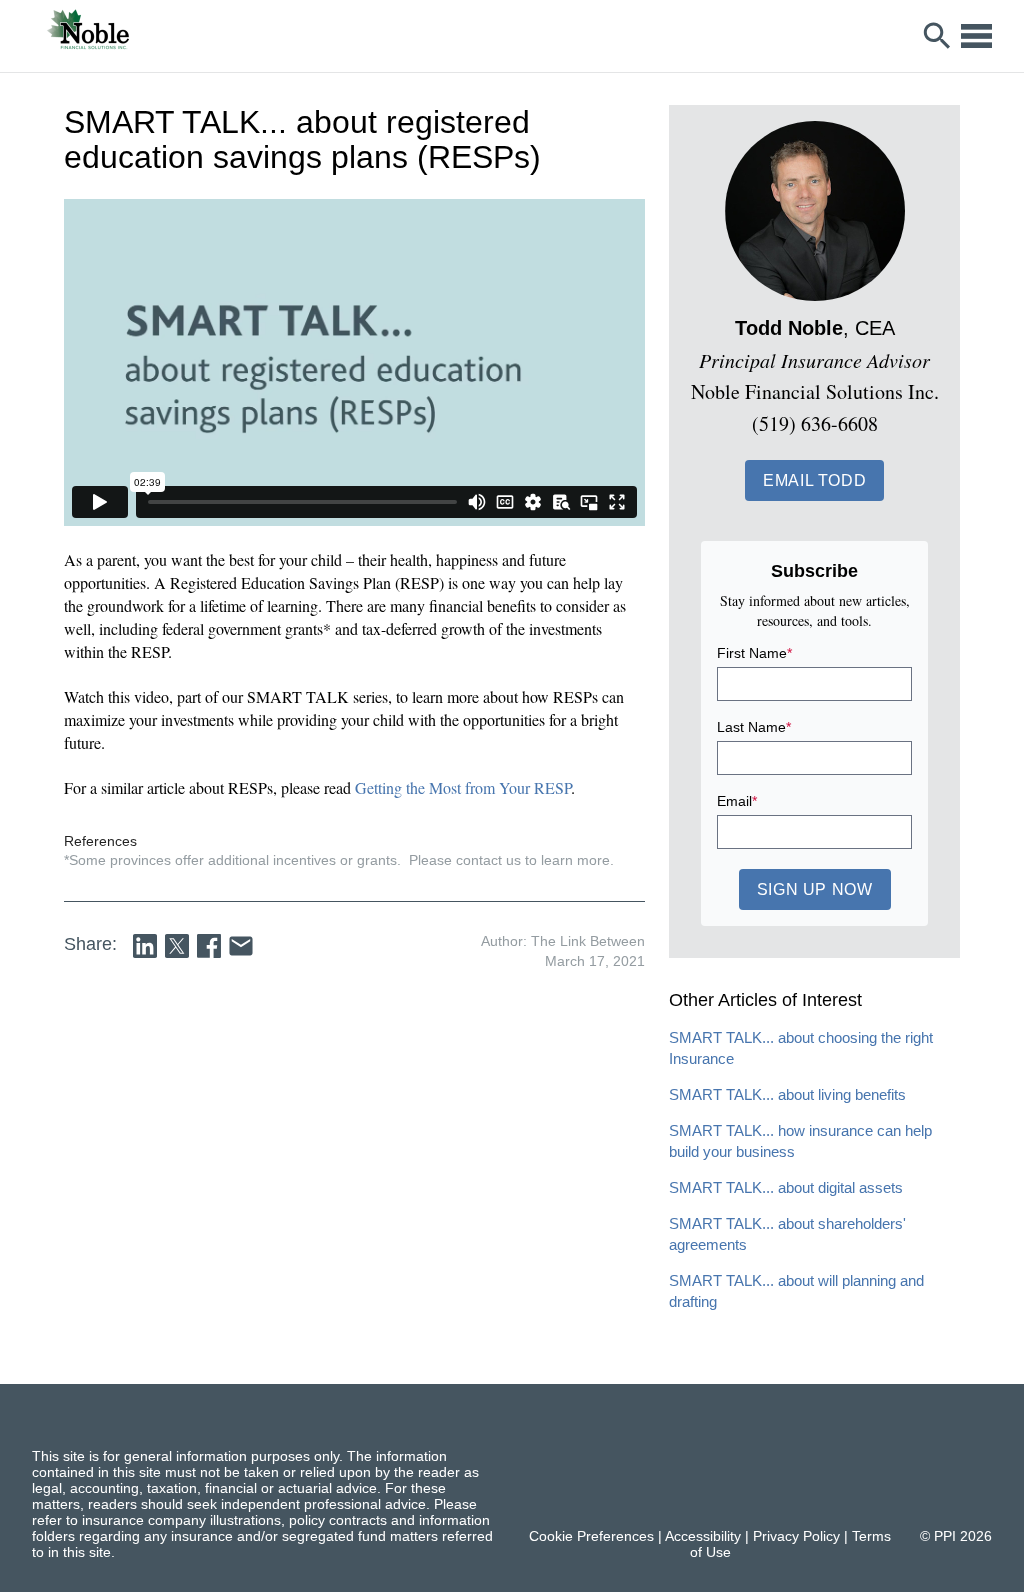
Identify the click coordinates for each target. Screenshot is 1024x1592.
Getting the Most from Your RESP (463, 787)
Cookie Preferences (591, 1536)
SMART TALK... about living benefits (787, 1094)
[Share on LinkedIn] (145, 946)
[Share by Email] (241, 946)
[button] (814, 480)
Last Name (754, 727)
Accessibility (703, 1536)
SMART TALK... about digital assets (786, 1187)
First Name (754, 653)
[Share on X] (177, 946)
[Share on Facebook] (209, 946)
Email (737, 801)
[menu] (976, 36)
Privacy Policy (796, 1536)
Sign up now (815, 889)
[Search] (937, 36)
